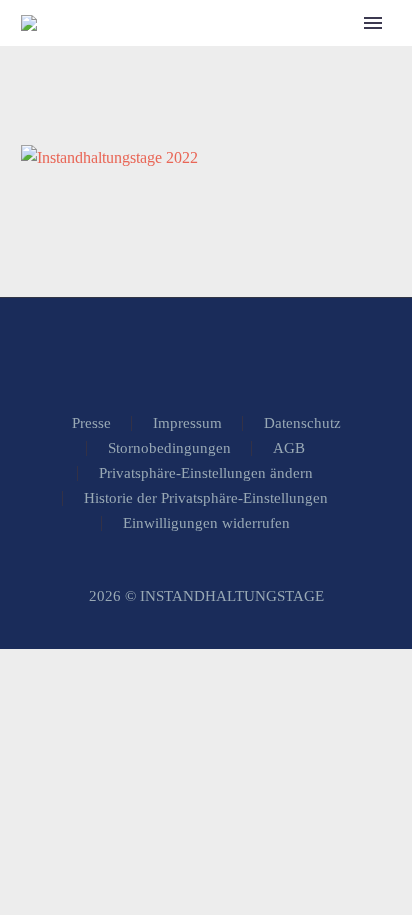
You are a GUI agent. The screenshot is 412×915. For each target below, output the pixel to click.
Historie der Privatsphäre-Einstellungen (206, 498)
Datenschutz (302, 423)
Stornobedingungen (169, 448)
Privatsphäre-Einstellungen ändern (206, 473)
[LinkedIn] (206, 353)
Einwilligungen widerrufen (206, 523)
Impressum (187, 423)
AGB (289, 448)
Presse (91, 423)
